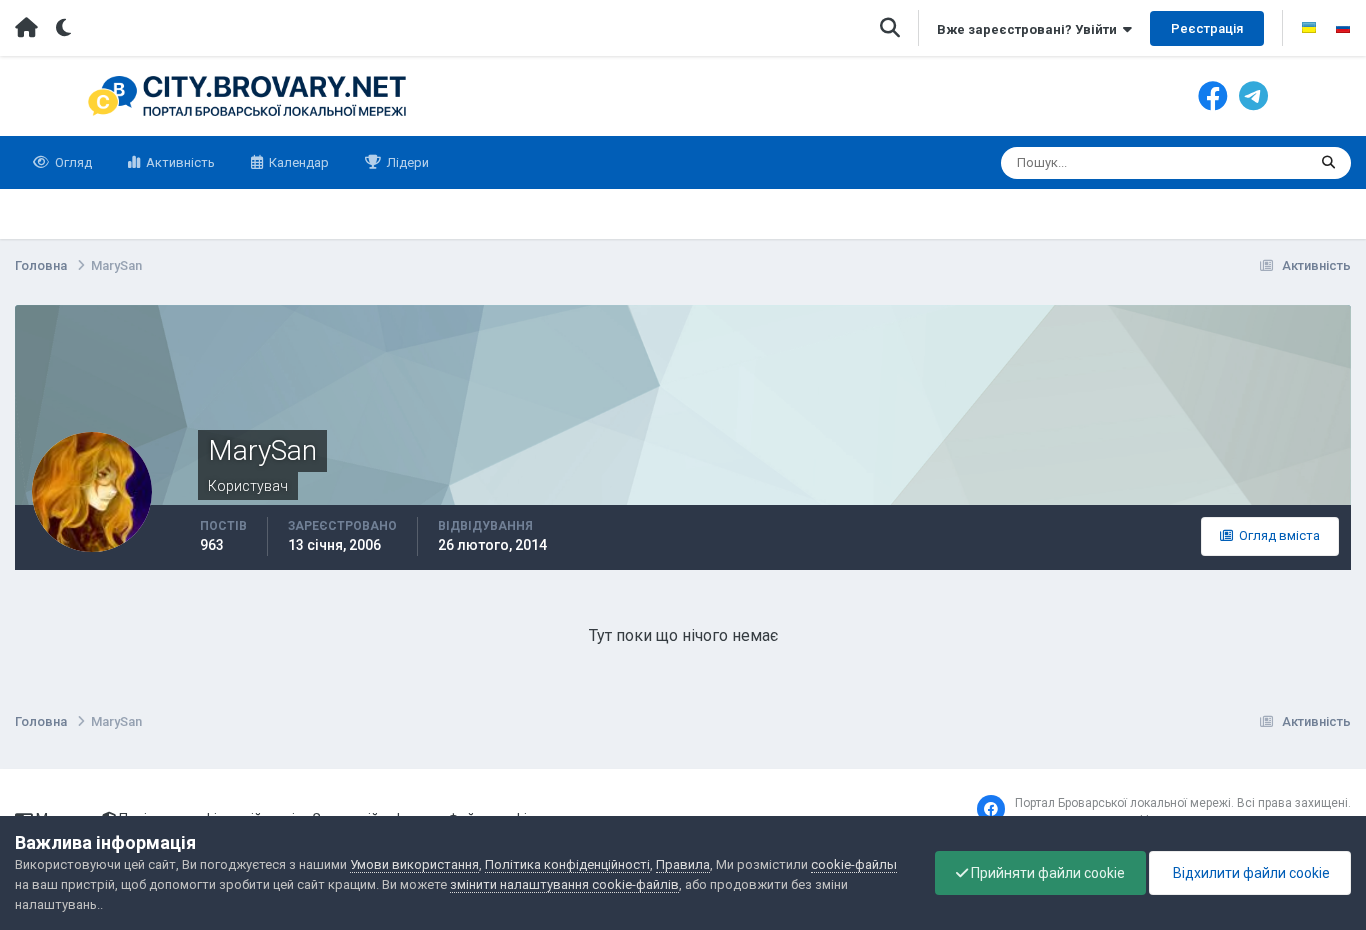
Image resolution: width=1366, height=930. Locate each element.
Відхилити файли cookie (1250, 873)
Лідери (406, 162)
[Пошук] (1328, 163)
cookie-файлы (854, 864)
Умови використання (414, 864)
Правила (683, 864)
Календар (297, 162)
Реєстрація (1207, 28)
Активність (179, 162)
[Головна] (26, 28)
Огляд (72, 162)
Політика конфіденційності (567, 864)
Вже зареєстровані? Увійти (1030, 29)
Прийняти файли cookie (1046, 873)
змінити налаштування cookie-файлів (564, 884)
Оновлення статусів (1221, 163)
